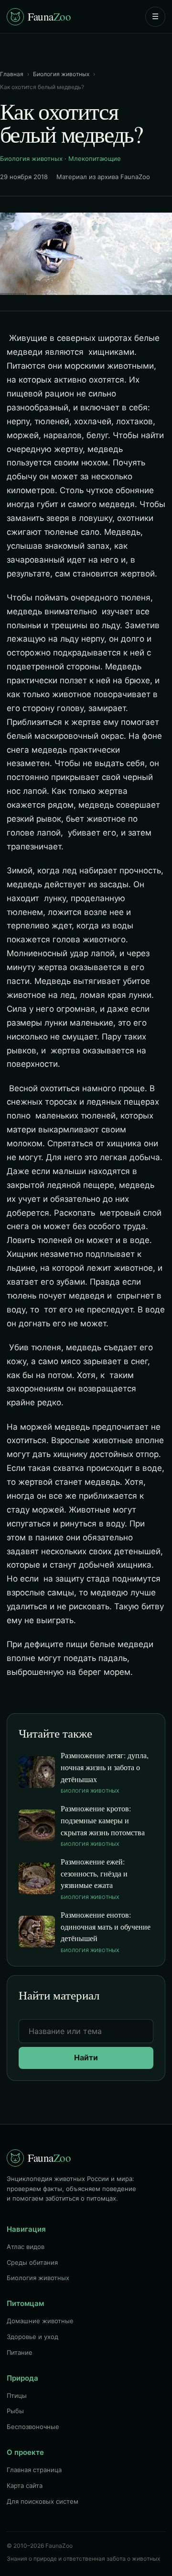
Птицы (17, 2395)
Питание (20, 2352)
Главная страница (34, 2470)
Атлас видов (26, 2247)
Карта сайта (25, 2486)
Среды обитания (32, 2262)
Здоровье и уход (32, 2337)
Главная (12, 74)
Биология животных (61, 74)
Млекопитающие (95, 158)
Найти (86, 2057)
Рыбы (15, 2411)
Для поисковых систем (43, 2501)
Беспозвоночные (33, 2427)
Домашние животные (40, 2321)
